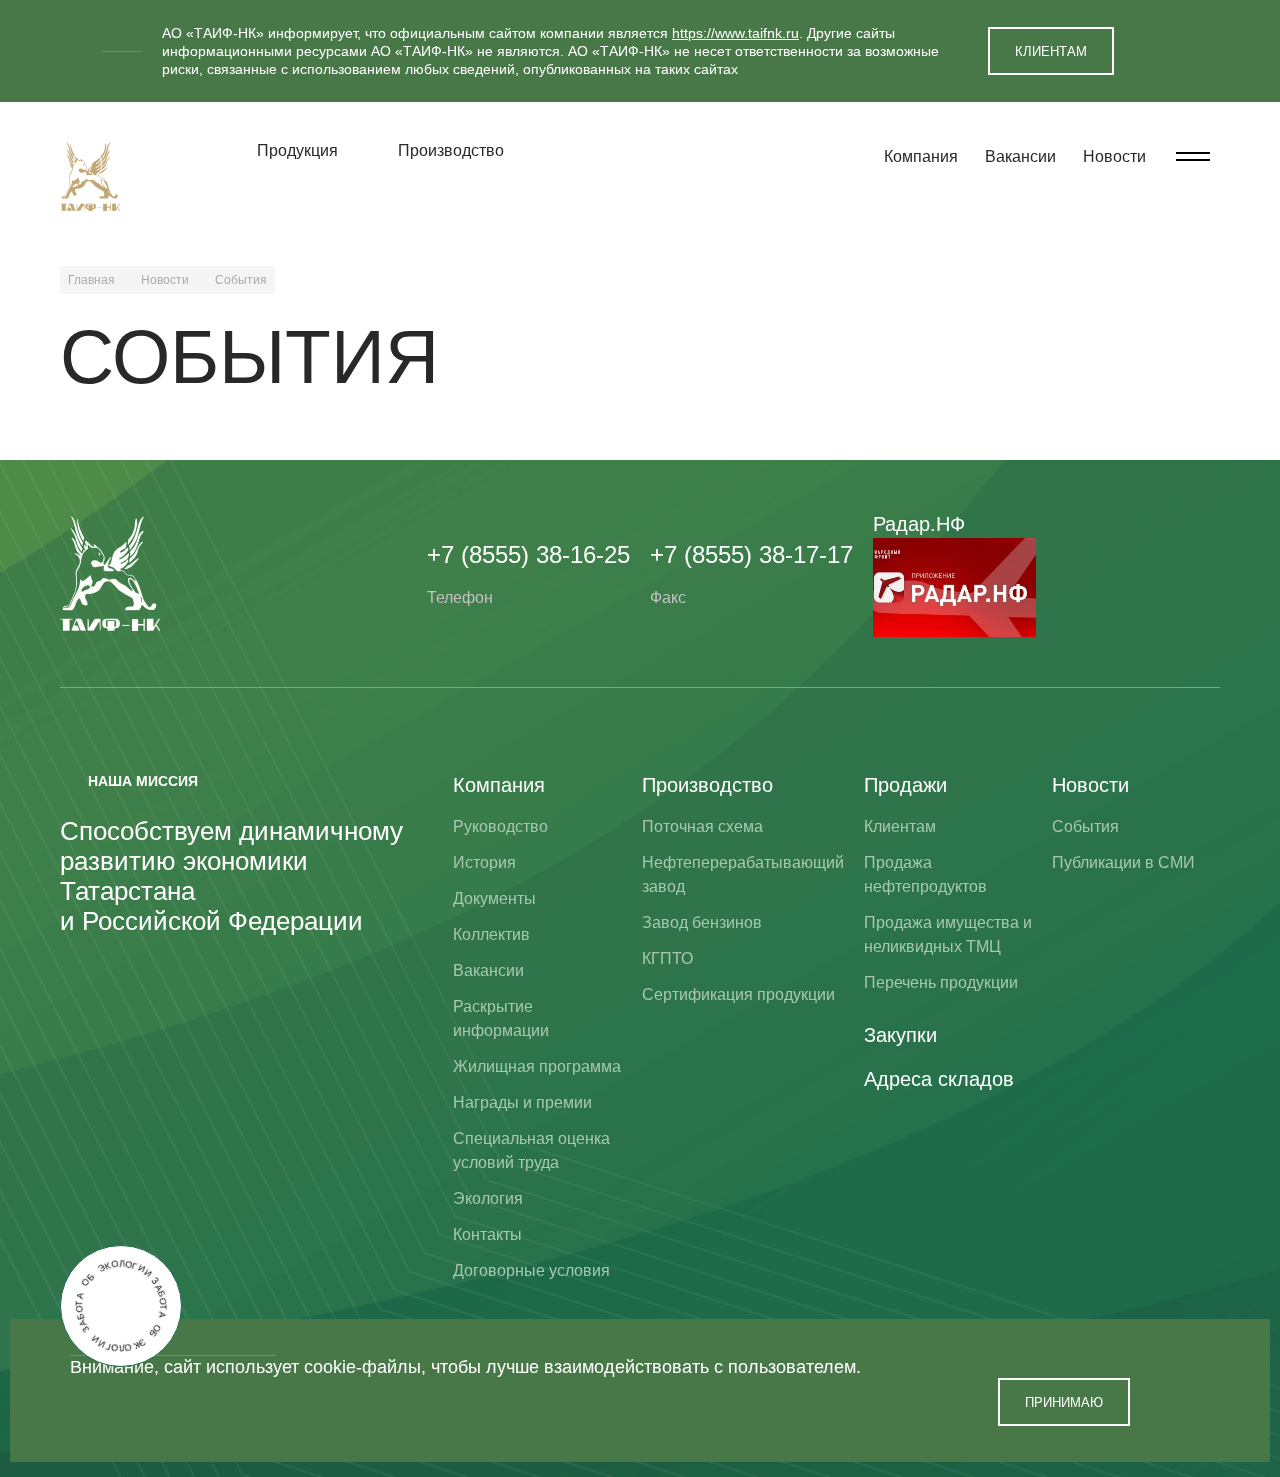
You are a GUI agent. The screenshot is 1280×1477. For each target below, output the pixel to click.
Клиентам (900, 826)
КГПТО (667, 958)
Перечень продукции (941, 982)
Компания (921, 156)
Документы (494, 898)
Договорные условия (531, 1270)
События (1085, 826)
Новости (1114, 156)
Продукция (297, 150)
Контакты (487, 1234)
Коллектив (491, 934)
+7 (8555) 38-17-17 (751, 554)
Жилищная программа (537, 1066)
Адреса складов (939, 1079)
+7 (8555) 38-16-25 (528, 554)
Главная (91, 280)
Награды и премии (522, 1102)
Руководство (500, 826)
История (484, 862)
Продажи (905, 785)
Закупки (900, 1035)
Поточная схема (702, 826)
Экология (488, 1198)
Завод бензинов (702, 922)
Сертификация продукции (738, 994)
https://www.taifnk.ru (735, 33)
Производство (451, 150)
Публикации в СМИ (1123, 862)
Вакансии (1020, 156)
